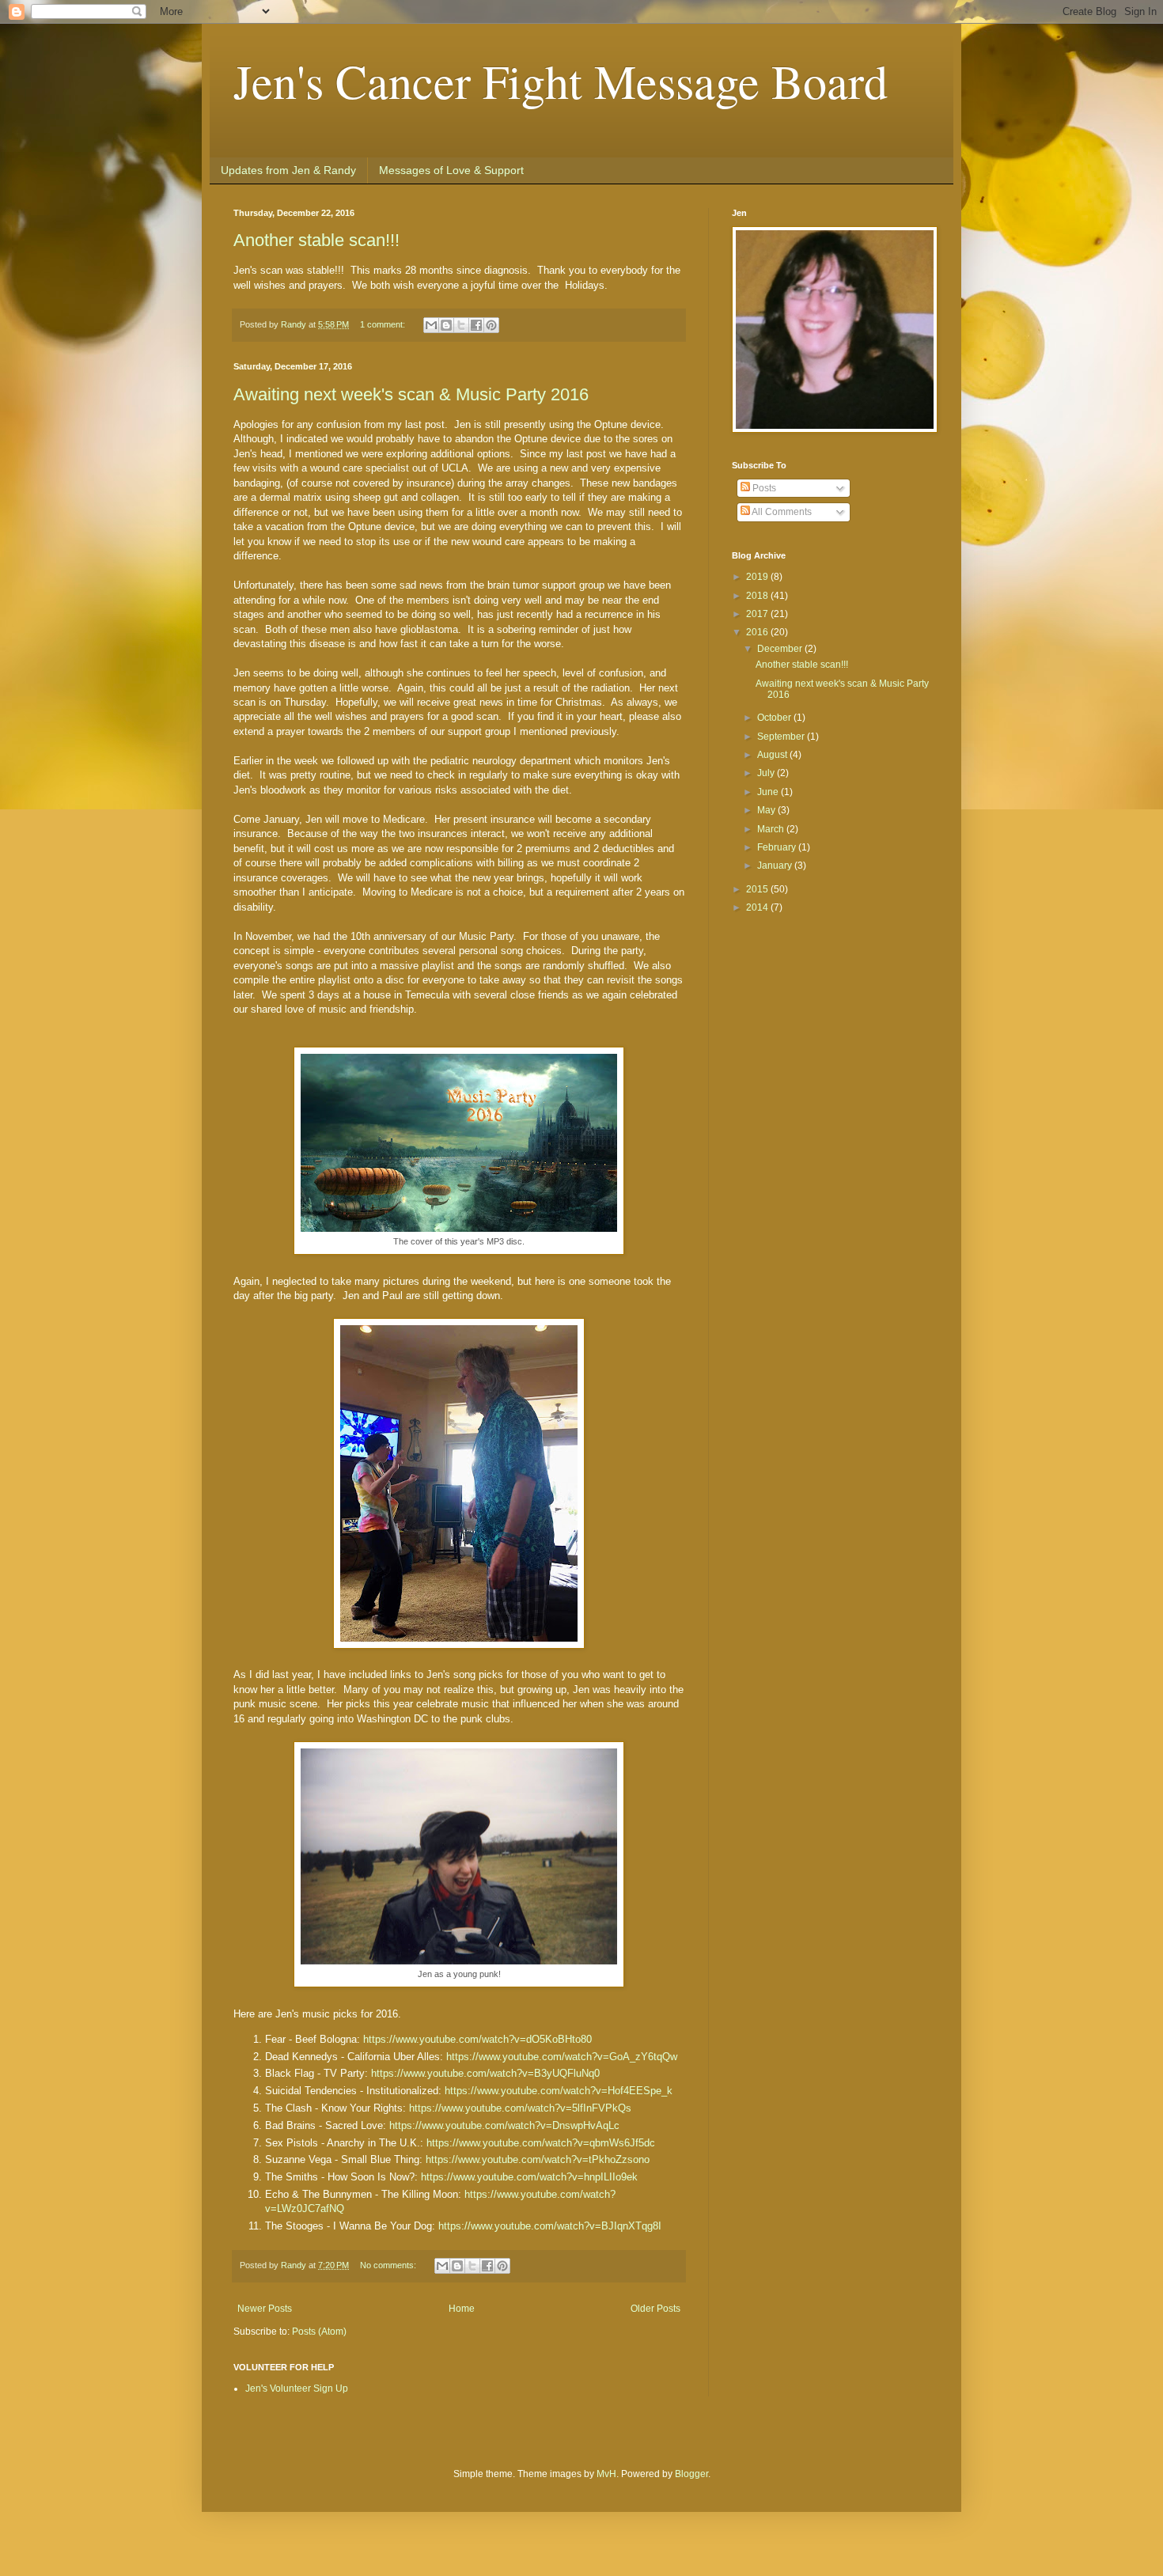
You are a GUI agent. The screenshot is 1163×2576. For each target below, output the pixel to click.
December (781, 649)
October (775, 718)
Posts (763, 488)
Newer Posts (265, 2309)
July (767, 773)
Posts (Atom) (319, 2332)
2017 (758, 614)
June (769, 792)
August (773, 755)
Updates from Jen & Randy (288, 170)
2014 (758, 907)
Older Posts (655, 2309)
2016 (758, 632)
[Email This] (431, 325)
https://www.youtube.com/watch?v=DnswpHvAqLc (504, 2125)
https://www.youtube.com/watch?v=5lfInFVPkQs (520, 2108)
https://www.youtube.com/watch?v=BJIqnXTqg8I (550, 2226)
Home (462, 2309)
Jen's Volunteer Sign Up (297, 2388)
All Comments (781, 512)
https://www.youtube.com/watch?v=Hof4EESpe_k (559, 2091)
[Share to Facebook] (476, 325)
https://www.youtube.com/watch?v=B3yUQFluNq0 (485, 2073)
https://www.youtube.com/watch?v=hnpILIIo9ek (529, 2177)
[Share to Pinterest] (491, 325)
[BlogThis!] (446, 325)
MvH (606, 2474)
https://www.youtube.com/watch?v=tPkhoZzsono (538, 2159)
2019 (758, 577)
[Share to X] (461, 325)
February (778, 847)
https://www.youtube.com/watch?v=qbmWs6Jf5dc (541, 2143)
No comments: (389, 2265)
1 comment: (384, 324)
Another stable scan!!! (316, 240)
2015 (758, 889)
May (767, 810)
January (776, 866)
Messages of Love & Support (451, 170)
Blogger (691, 2474)
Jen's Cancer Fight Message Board (561, 81)
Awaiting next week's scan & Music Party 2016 (411, 394)
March (772, 829)
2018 (758, 596)
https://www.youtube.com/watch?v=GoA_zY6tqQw (562, 2057)
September (782, 737)
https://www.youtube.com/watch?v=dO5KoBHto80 (477, 2039)
